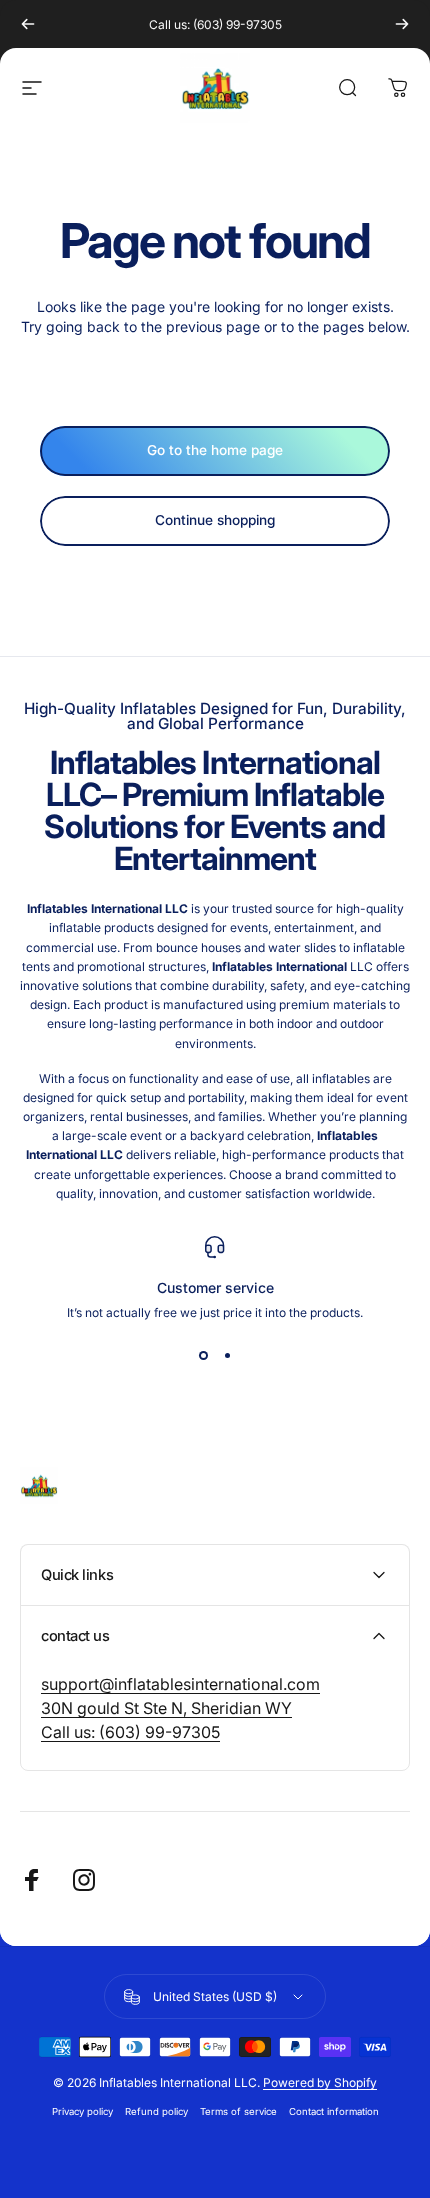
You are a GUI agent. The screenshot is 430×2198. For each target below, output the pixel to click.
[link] (180, 1684)
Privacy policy (82, 2111)
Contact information (334, 2111)
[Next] (402, 24)
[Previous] (28, 24)
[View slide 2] (227, 1356)
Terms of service (238, 2111)
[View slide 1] (203, 1356)
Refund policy (156, 2111)
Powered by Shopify (320, 2082)
